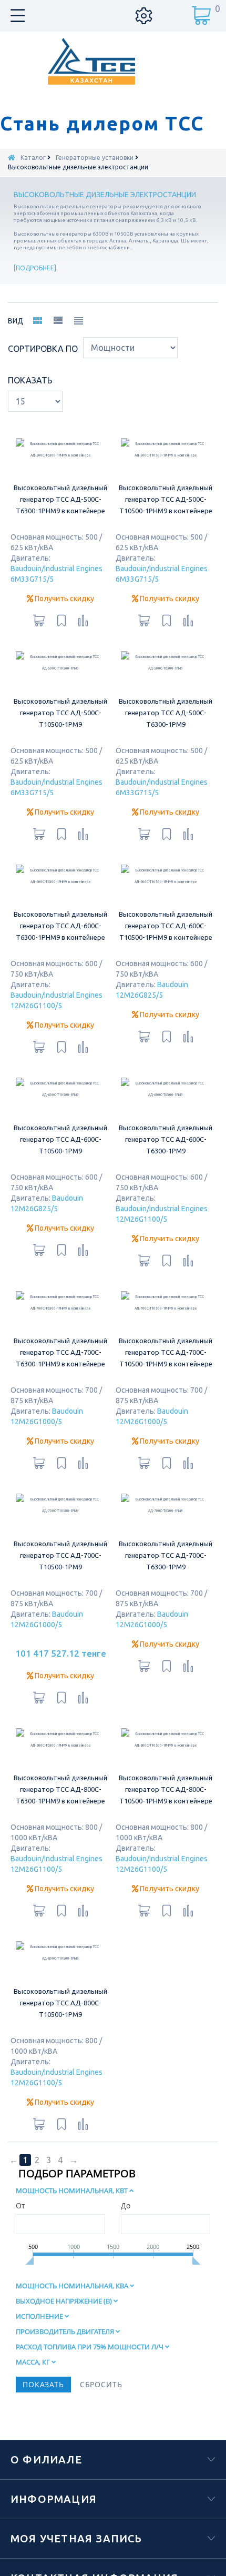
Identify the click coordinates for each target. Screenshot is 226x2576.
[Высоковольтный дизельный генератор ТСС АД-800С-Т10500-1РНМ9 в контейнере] (166, 1890)
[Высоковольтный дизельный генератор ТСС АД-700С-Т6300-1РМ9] (166, 1632)
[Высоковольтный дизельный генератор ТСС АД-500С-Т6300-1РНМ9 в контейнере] (61, 461)
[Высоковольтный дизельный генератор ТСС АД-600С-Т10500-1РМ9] (61, 1170)
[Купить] (39, 1836)
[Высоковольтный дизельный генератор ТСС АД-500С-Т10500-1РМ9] (61, 697)
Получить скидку (64, 622)
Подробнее (35, 268)
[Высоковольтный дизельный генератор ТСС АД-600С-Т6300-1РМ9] (166, 1170)
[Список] (58, 322)
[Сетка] (37, 323)
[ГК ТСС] (113, 61)
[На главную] (12, 158)
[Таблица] (78, 323)
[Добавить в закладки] (61, 643)
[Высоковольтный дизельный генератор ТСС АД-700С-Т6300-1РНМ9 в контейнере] (61, 1407)
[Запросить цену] (39, 643)
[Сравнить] (83, 643)
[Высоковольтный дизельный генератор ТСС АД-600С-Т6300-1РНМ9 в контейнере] (61, 934)
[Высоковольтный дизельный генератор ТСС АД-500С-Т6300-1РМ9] (166, 697)
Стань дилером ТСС (102, 124)
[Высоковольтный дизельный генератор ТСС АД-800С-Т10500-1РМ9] (61, 2126)
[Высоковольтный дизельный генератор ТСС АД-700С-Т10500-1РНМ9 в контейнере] (166, 1407)
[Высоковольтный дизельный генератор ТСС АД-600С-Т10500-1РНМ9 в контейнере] (166, 934)
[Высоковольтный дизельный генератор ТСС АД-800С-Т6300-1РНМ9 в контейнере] (61, 1890)
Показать (30, 380)
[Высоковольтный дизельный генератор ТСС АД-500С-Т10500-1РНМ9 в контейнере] (166, 461)
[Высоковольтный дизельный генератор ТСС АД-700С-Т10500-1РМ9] (61, 1632)
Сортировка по (43, 349)
